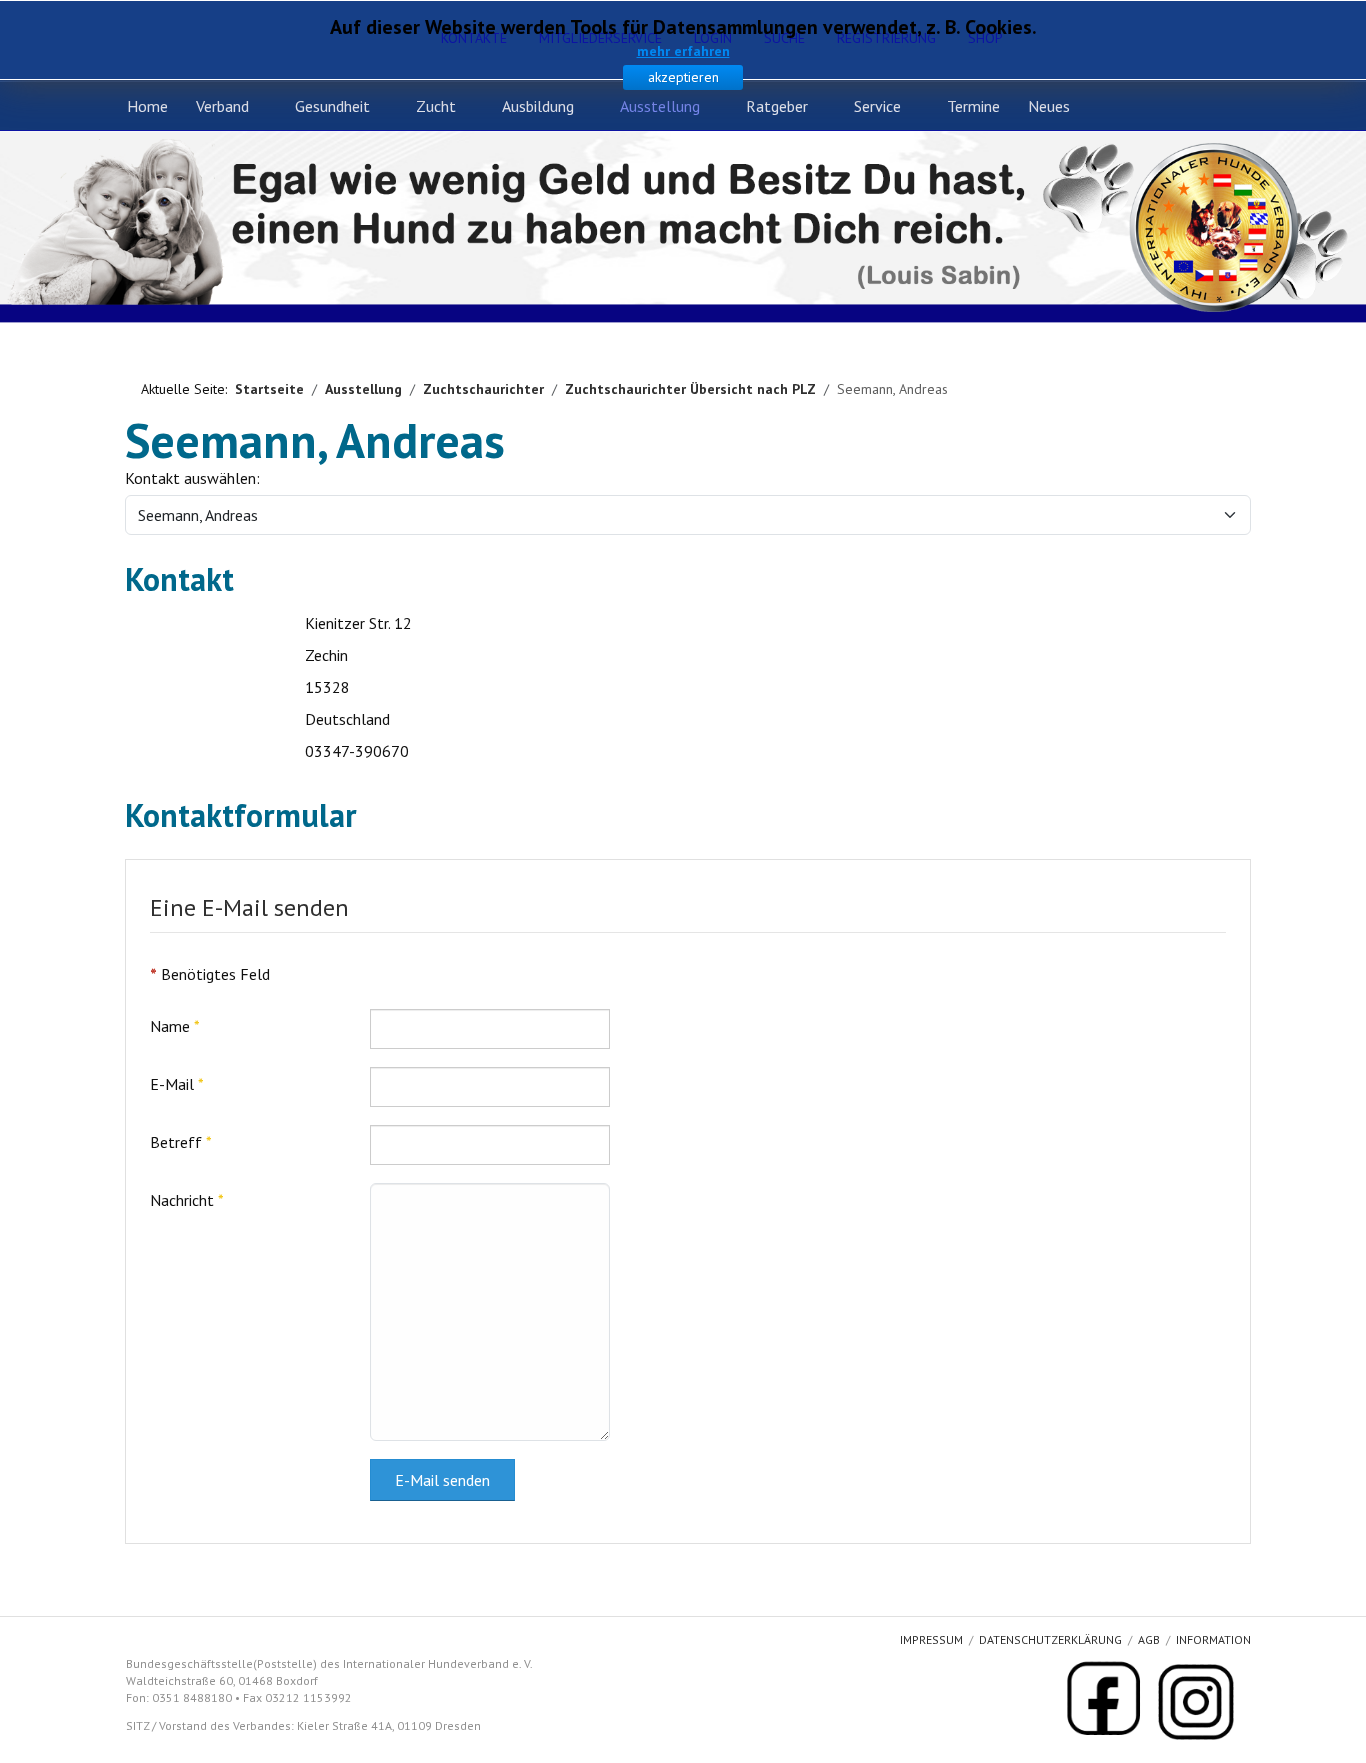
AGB (1149, 1639)
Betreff (181, 1142)
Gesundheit (332, 106)
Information (1213, 1639)
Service (877, 106)
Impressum (931, 1639)
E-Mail (177, 1084)
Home (147, 106)
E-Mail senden (442, 1480)
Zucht (436, 106)
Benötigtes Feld (210, 974)
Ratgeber (777, 106)
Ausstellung (660, 106)
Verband (222, 106)
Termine (973, 106)
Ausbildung (538, 106)
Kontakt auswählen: (192, 478)
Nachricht (187, 1200)
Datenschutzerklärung (1050, 1639)
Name (175, 1026)
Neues (1049, 106)
